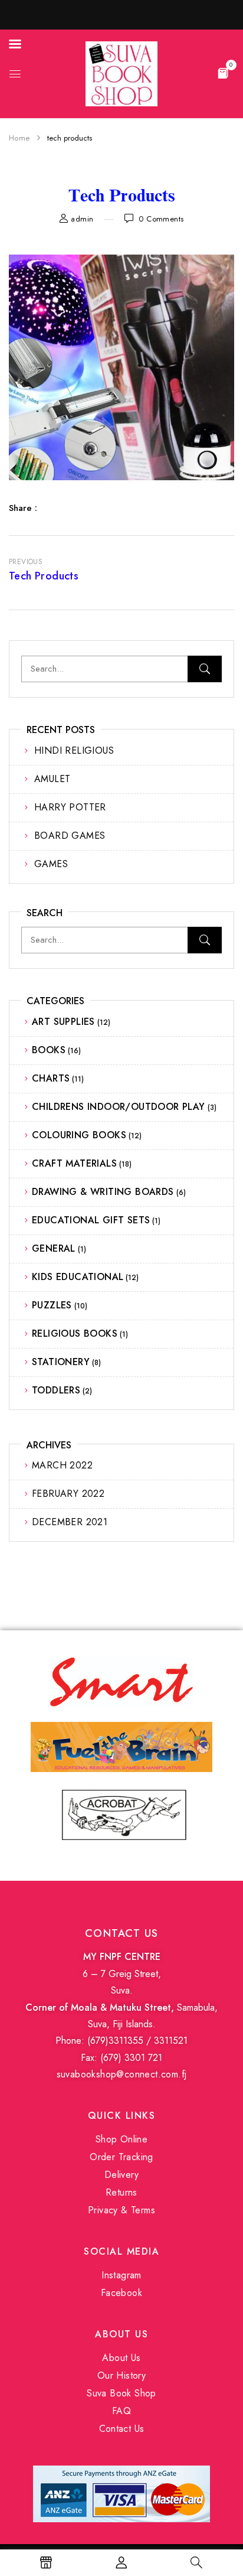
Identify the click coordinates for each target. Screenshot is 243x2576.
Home (19, 138)
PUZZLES (52, 1305)
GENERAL (54, 1248)
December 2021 (70, 1522)
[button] (223, 73)
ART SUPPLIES (63, 1022)
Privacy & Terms (121, 2210)
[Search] (205, 669)
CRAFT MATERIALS (74, 1163)
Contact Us (122, 2429)
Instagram (121, 2275)
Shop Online (121, 2139)
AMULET (52, 779)
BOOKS (49, 1050)
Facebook (121, 2293)
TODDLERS (56, 1390)
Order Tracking (121, 2157)
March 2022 (62, 1465)
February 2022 (68, 1494)
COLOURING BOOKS (79, 1135)
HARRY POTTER (70, 807)
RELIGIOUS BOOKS (75, 1333)
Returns (121, 2192)
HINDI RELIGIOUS (74, 750)
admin (82, 219)
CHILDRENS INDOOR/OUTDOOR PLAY (119, 1107)
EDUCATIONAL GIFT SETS (91, 1220)
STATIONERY (61, 1362)
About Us (121, 2358)
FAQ (121, 2411)
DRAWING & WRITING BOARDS (103, 1192)
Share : (23, 508)
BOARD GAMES (70, 836)
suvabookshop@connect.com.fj (122, 2074)
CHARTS (51, 1078)
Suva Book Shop (121, 2393)
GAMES (51, 864)
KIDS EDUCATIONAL (78, 1277)
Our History (121, 2375)
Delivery (121, 2175)
